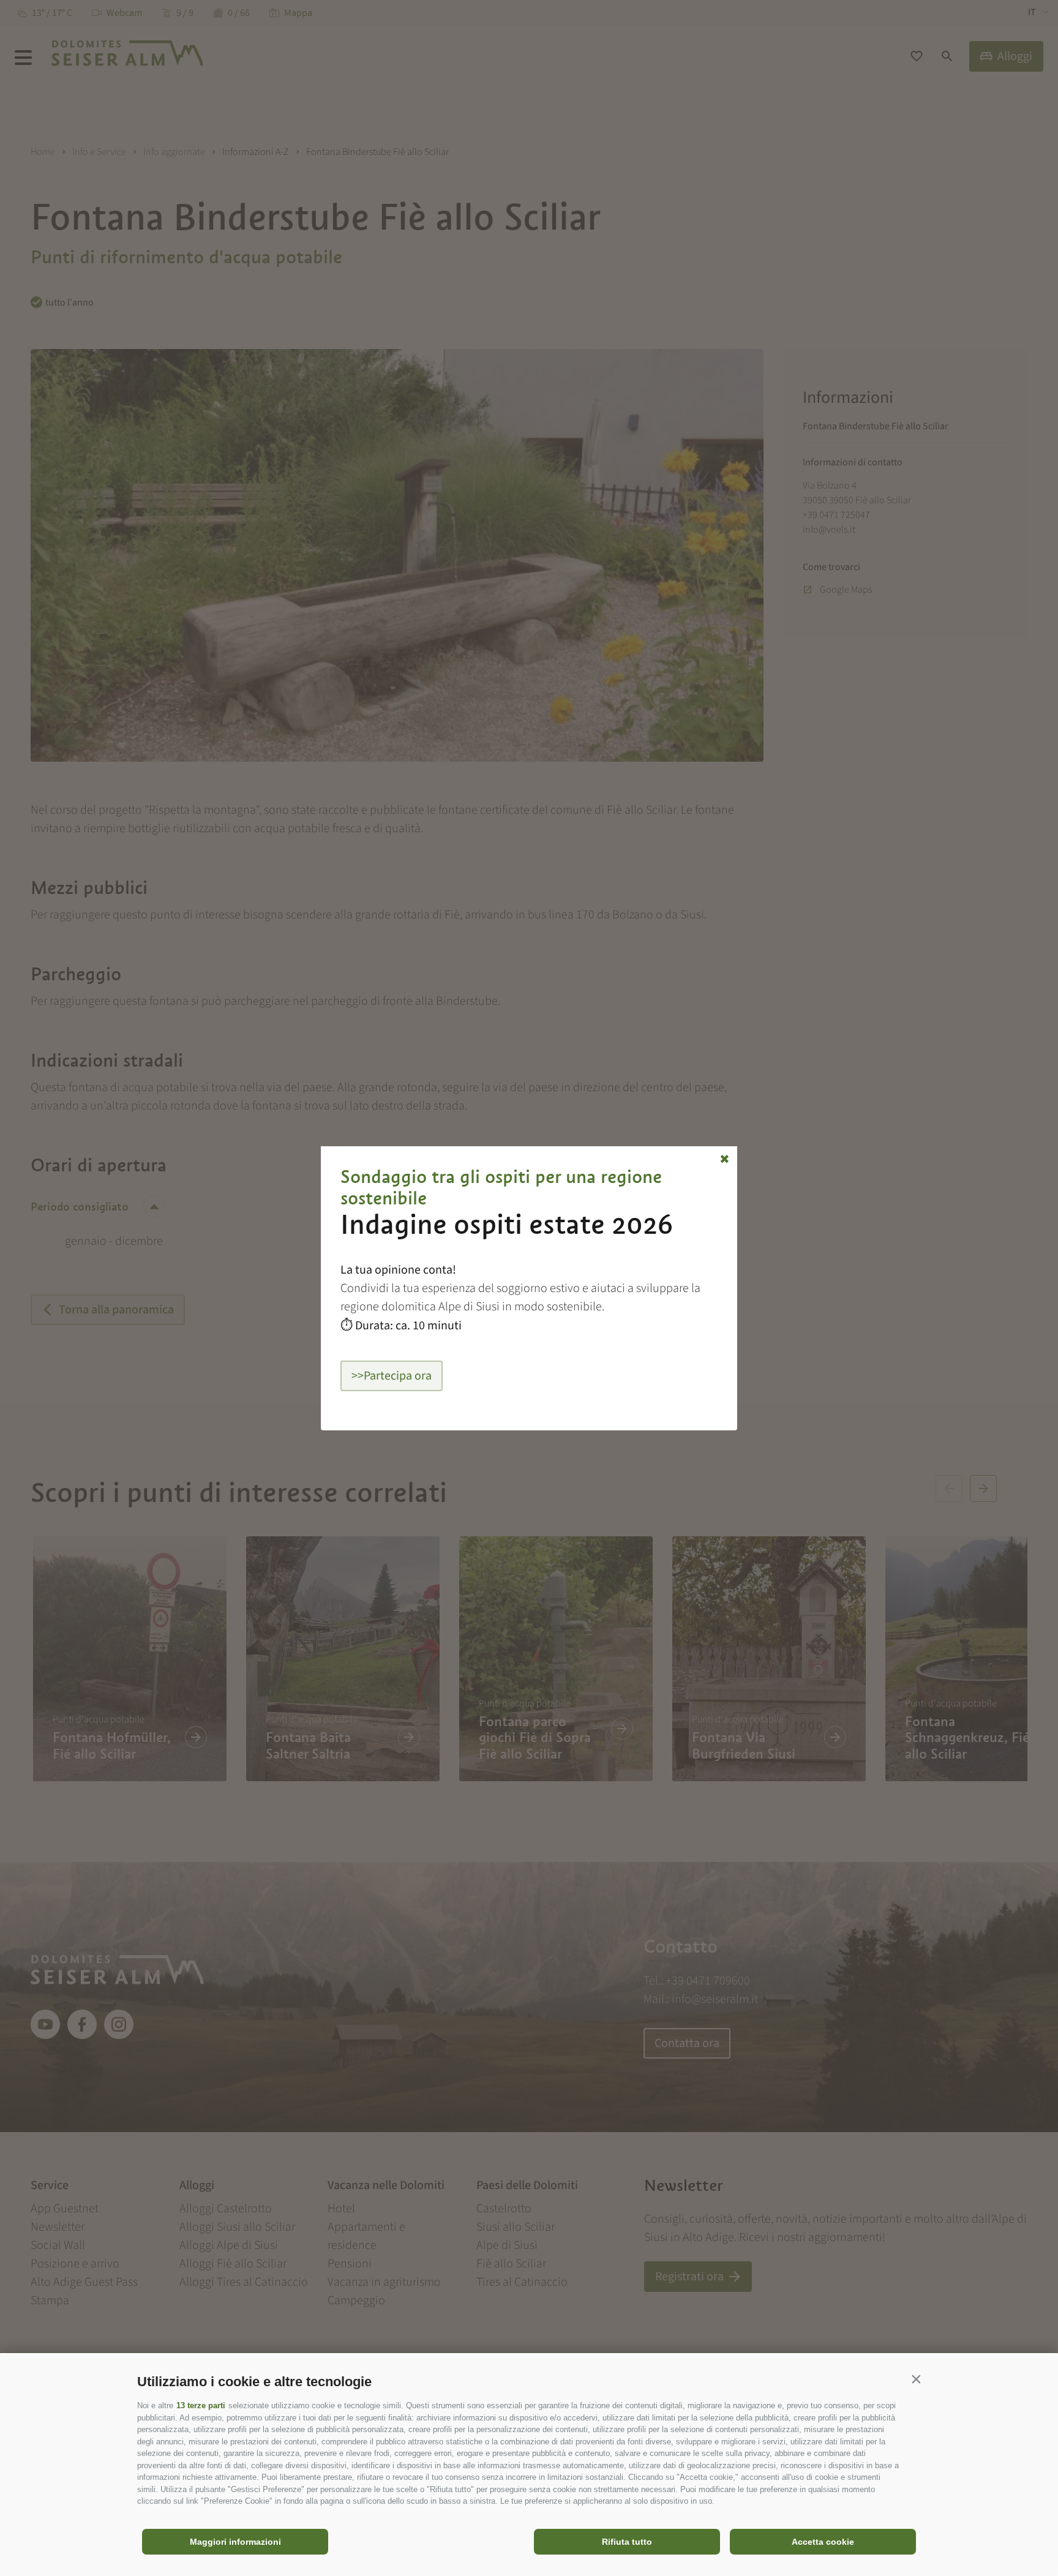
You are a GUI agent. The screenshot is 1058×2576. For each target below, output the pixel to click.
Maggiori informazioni (235, 2542)
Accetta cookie (823, 2542)
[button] (916, 2379)
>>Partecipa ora (392, 1376)
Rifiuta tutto (627, 2542)
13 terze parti (201, 2405)
